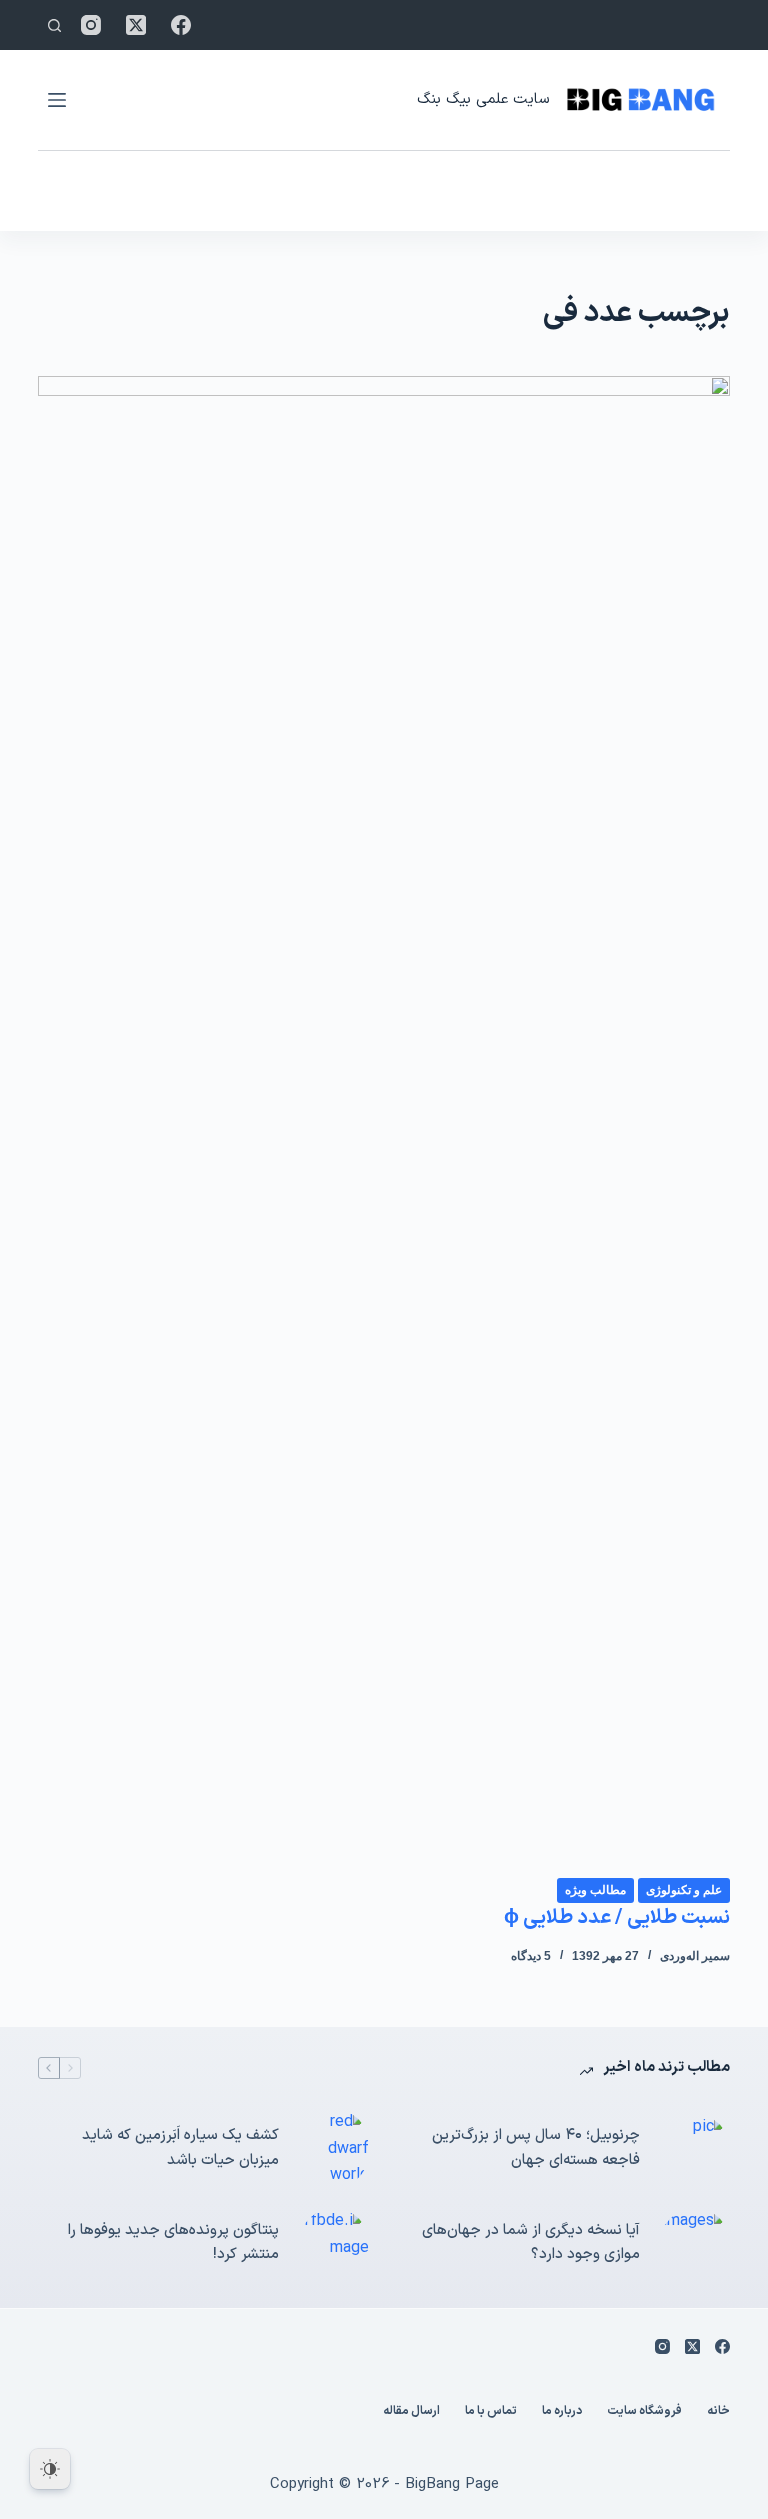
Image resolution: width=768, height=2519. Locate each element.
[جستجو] (54, 25)
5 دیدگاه (531, 1956)
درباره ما (562, 2412)
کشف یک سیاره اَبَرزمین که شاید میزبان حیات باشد (180, 2148)
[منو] (57, 100)
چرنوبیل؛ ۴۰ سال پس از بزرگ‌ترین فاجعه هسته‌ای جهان (536, 2148)
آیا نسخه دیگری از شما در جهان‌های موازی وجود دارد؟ (531, 2243)
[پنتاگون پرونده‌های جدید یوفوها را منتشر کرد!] (334, 2243)
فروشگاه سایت (644, 2412)
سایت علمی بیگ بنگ (483, 99)
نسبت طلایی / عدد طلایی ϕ (617, 1918)
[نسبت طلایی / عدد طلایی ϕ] (383, 1126)
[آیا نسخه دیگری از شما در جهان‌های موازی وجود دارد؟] (695, 2243)
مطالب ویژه (595, 1890)
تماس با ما (491, 2412)
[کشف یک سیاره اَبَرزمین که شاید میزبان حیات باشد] (334, 2148)
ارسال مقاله (411, 2412)
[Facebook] (181, 25)
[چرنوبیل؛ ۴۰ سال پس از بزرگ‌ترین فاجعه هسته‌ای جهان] (695, 2149)
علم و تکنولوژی (684, 1890)
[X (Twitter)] (136, 25)
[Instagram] (91, 25)
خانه (718, 2412)
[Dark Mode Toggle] (50, 2469)
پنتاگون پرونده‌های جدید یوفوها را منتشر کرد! (173, 2243)
